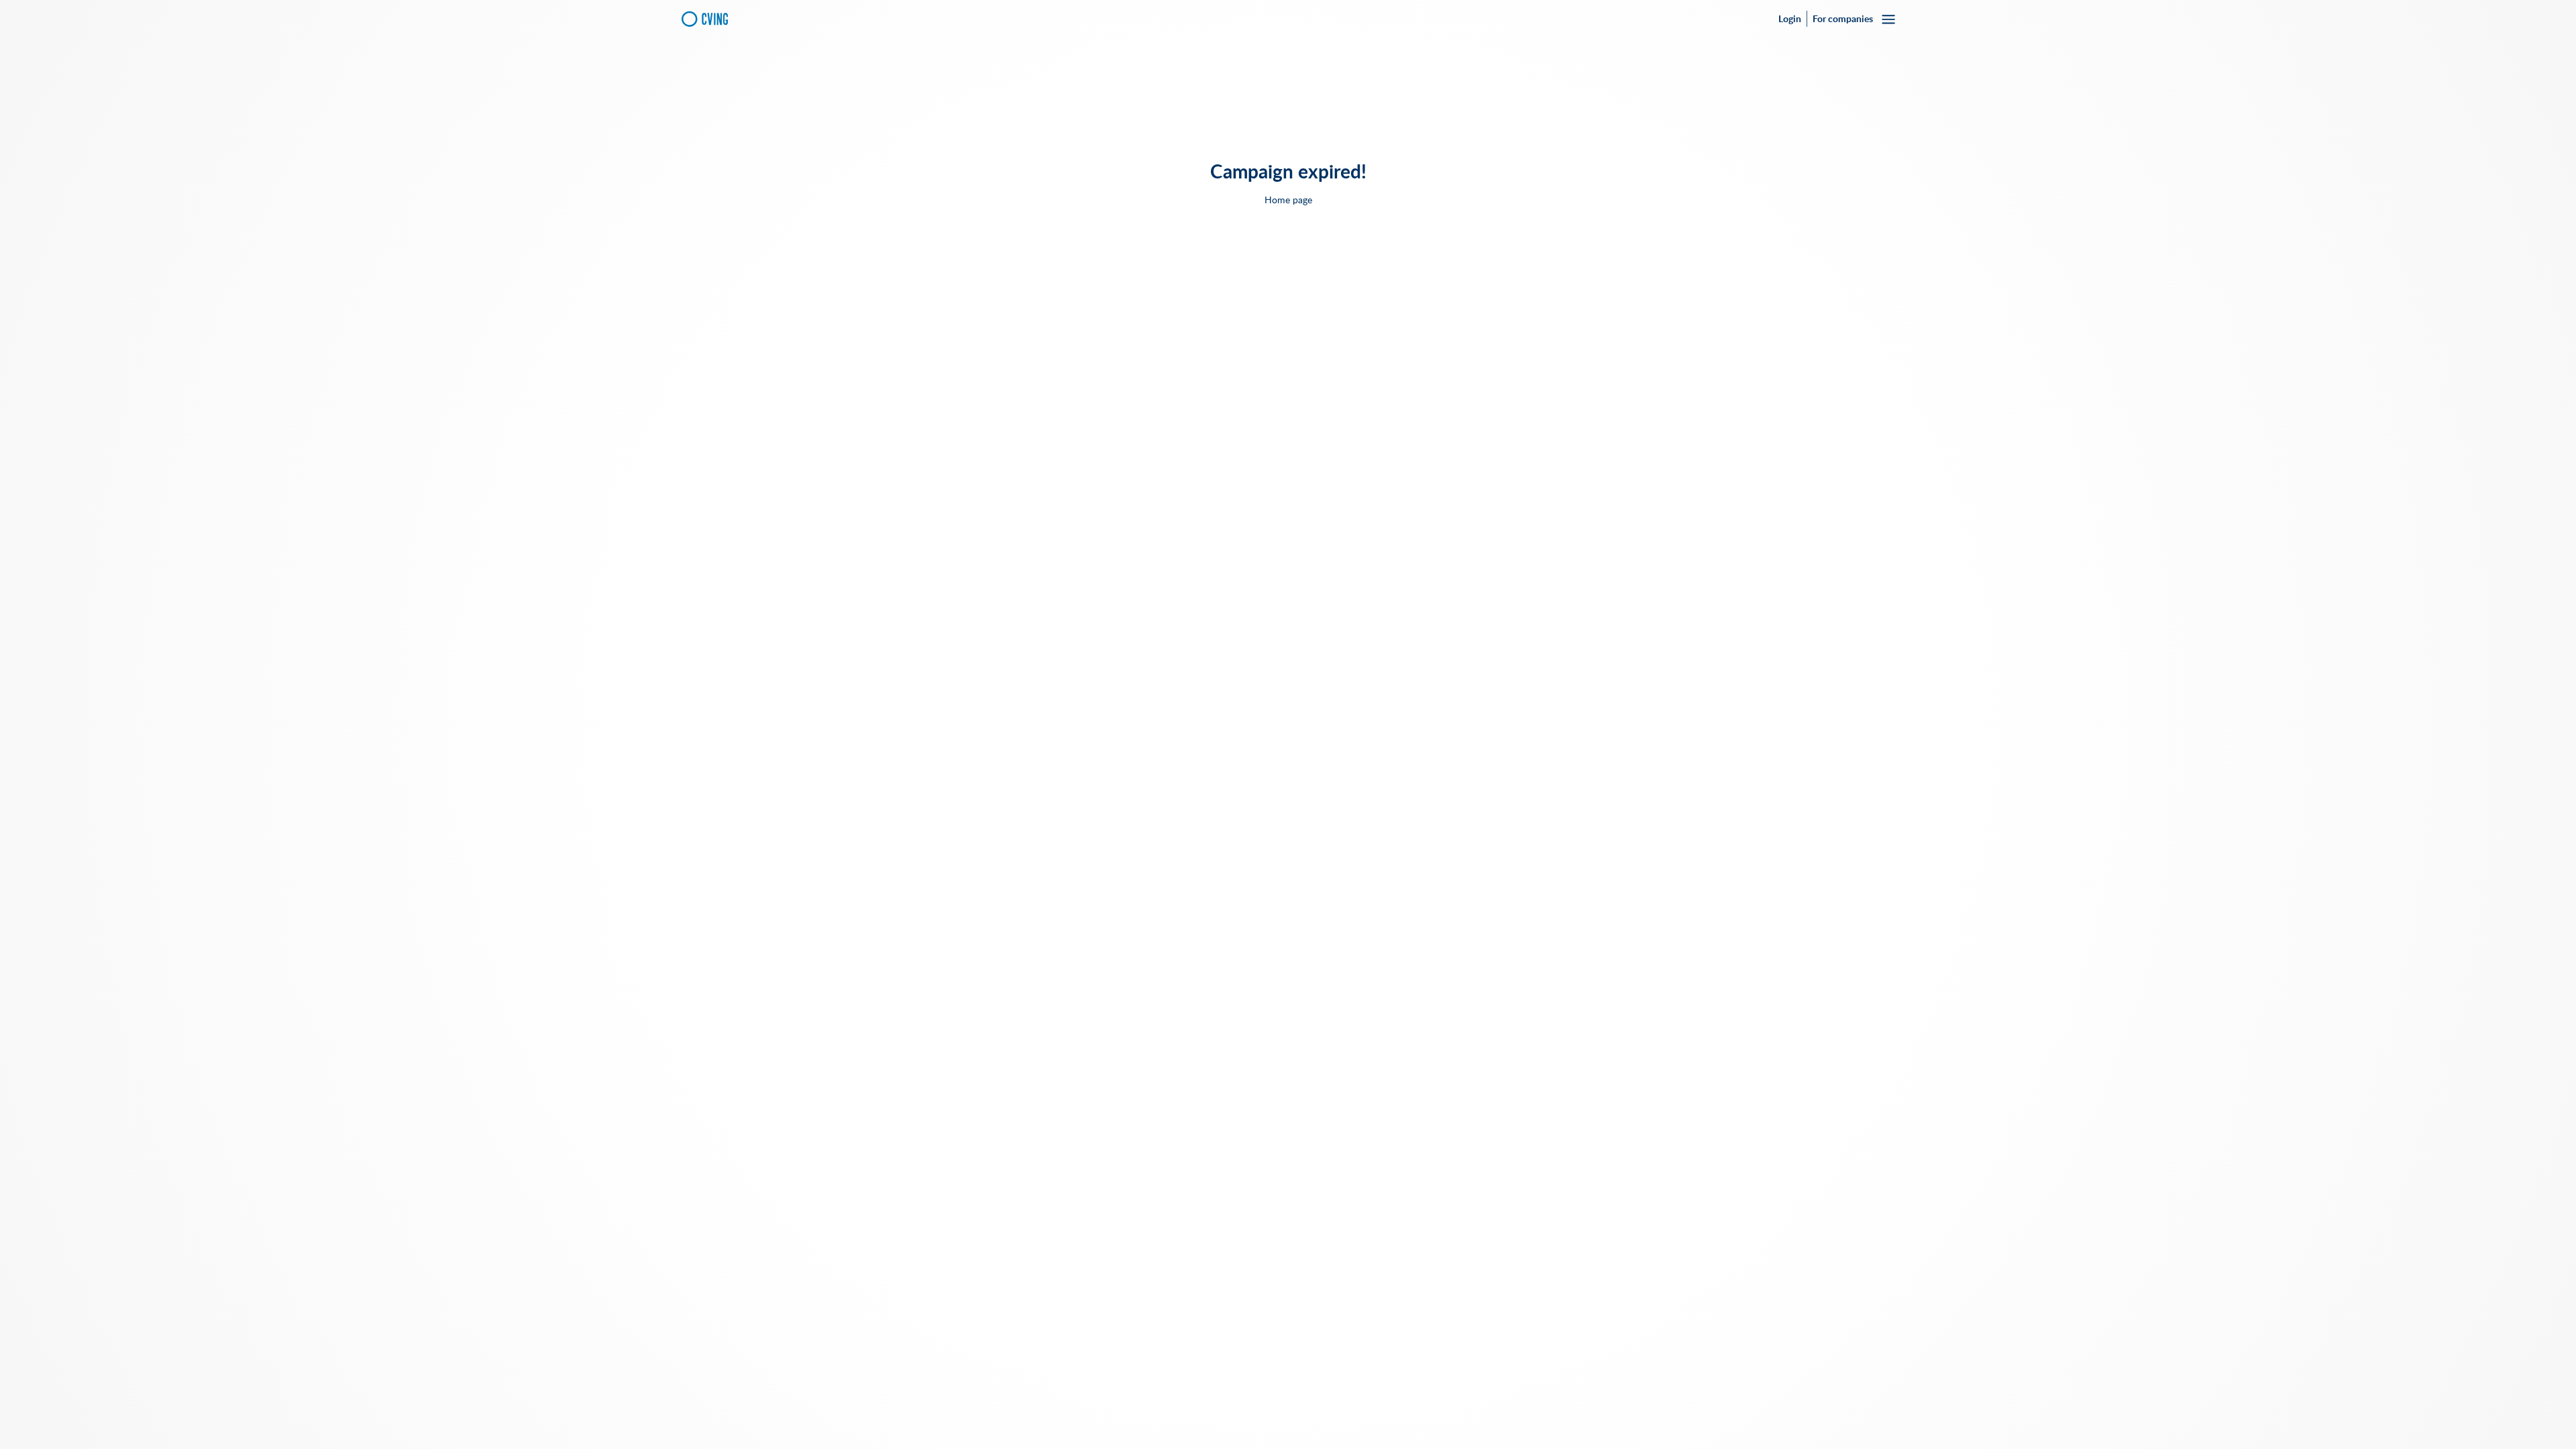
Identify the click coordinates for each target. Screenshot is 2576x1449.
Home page (1288, 200)
